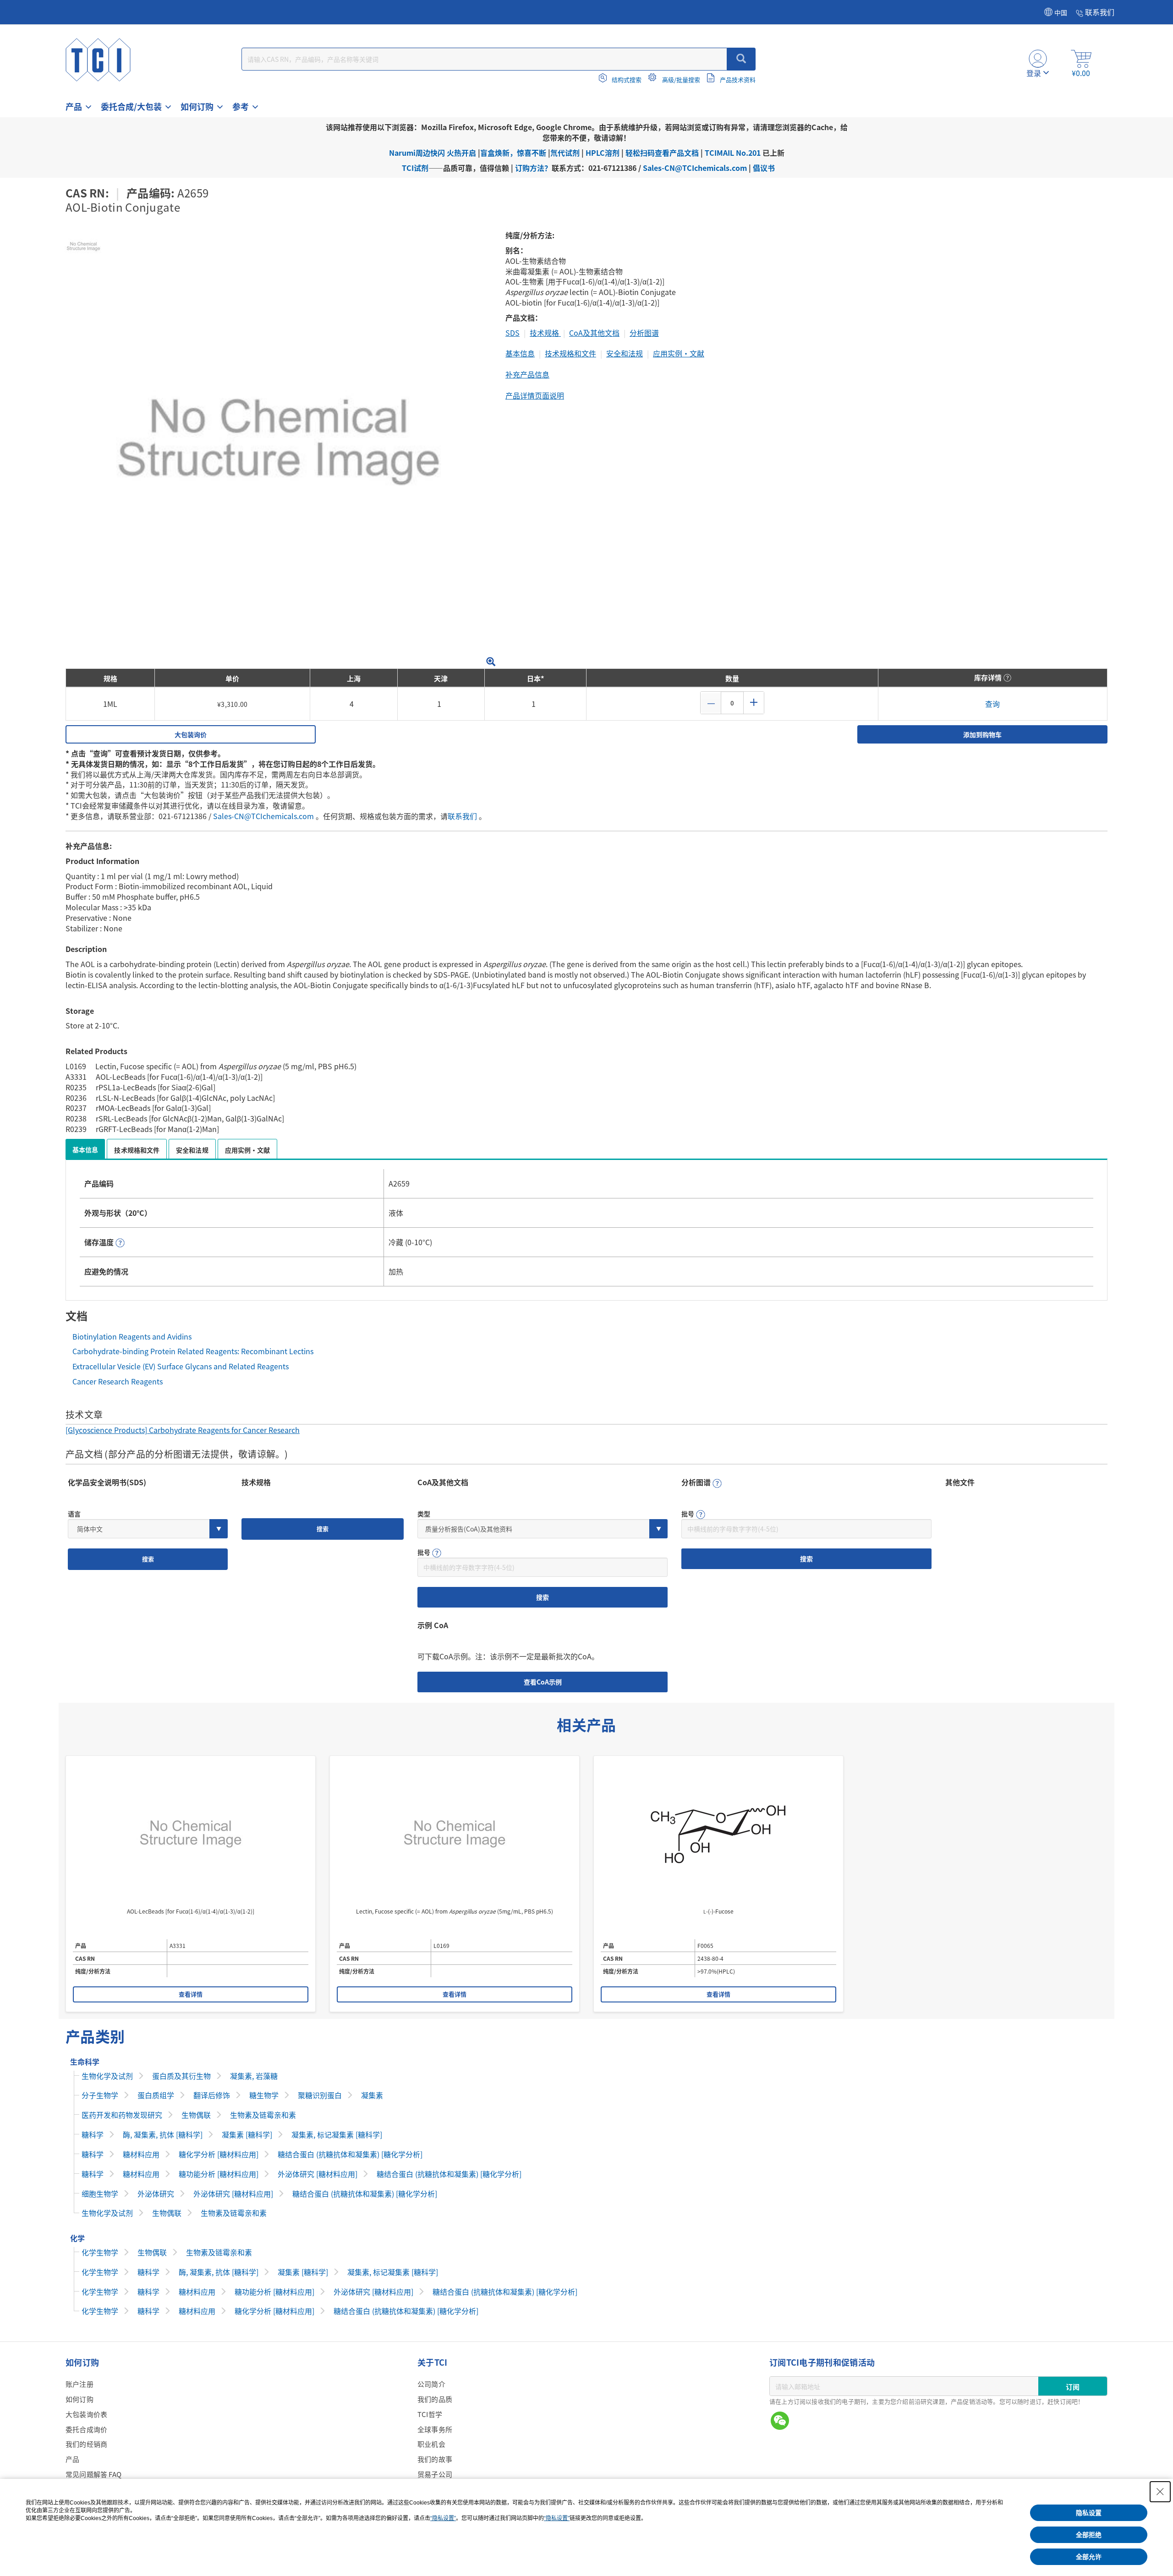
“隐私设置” (443, 2518)
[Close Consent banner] (1160, 2492)
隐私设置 (1089, 2513)
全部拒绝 (1089, 2535)
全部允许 (1089, 2557)
